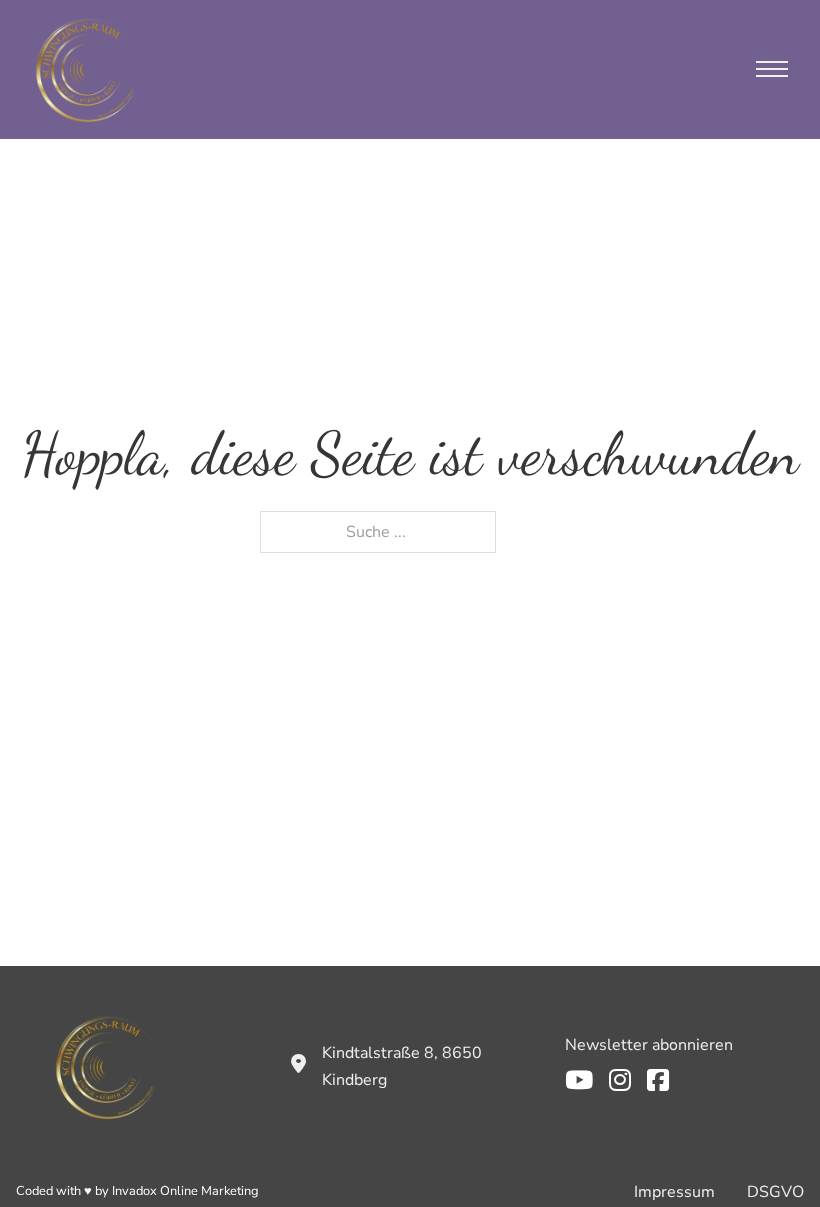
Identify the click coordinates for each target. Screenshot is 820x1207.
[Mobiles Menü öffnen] (772, 69)
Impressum (674, 1192)
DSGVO (775, 1192)
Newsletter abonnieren (649, 1045)
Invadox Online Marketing (185, 1191)
